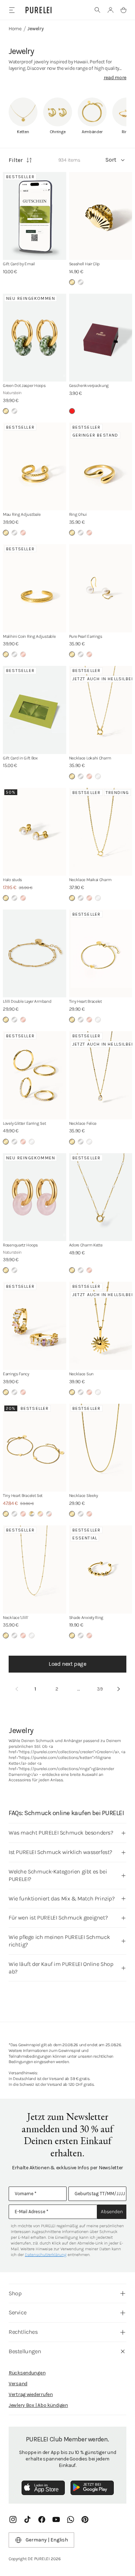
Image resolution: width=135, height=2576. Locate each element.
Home (15, 29)
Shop (15, 2293)
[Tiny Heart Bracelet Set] (35, 1448)
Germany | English (47, 2540)
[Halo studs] (35, 832)
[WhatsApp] (71, 2519)
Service (17, 2312)
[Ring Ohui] (101, 467)
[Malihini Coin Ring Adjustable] (35, 588)
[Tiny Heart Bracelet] (101, 954)
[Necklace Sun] (101, 1326)
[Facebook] (42, 2519)
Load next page (67, 1664)
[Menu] (12, 10)
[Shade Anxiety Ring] (101, 1569)
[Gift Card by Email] (35, 216)
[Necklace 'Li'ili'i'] (35, 1569)
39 (100, 1689)
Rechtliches (23, 2332)
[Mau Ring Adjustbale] (35, 467)
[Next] (118, 1689)
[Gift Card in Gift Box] (35, 710)
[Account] (111, 10)
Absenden (112, 2212)
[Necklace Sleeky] (101, 1448)
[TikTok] (27, 2519)
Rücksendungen (27, 2373)
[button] (98, 10)
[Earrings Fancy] (35, 1326)
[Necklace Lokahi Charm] (101, 710)
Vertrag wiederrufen (31, 2394)
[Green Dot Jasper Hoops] (35, 338)
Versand (18, 2384)
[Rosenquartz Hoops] (35, 1197)
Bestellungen (25, 2351)
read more (115, 78)
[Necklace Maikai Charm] (101, 832)
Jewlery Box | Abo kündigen (38, 2405)
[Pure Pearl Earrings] (101, 588)
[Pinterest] (85, 2519)
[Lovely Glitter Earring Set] (35, 1075)
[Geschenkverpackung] (101, 338)
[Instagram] (13, 2519)
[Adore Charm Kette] (101, 1197)
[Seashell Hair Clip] (101, 216)
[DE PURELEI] (39, 10)
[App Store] (43, 2488)
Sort (111, 160)
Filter (16, 160)
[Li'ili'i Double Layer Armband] (35, 954)
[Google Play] (92, 2488)
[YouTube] (56, 2519)
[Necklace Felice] (101, 1075)
